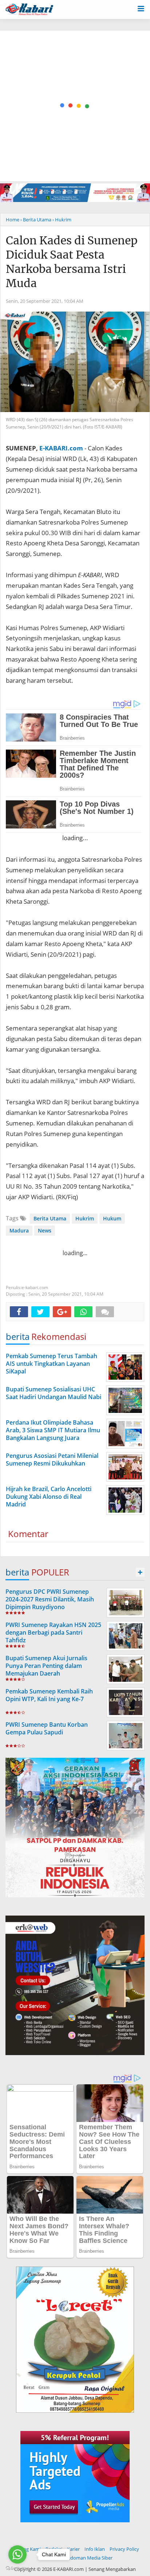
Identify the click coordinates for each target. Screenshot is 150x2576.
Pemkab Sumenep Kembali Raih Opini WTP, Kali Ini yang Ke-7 (49, 1695)
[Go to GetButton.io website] (17, 2569)
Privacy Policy (124, 2549)
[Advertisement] (75, 106)
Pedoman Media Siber (89, 2558)
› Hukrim (62, 220)
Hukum (112, 1218)
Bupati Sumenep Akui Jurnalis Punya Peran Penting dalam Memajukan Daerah (46, 1666)
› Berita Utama (36, 220)
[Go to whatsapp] (17, 2554)
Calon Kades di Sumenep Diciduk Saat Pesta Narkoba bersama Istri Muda (72, 262)
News (45, 1230)
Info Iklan (95, 2549)
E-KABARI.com (61, 448)
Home (13, 220)
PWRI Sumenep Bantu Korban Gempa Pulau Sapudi (47, 1728)
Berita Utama (50, 1218)
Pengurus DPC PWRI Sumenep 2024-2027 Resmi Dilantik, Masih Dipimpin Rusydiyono (50, 1599)
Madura (19, 1230)
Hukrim (85, 1218)
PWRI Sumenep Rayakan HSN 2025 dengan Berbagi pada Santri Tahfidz (53, 1632)
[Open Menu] (141, 8)
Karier (73, 2549)
